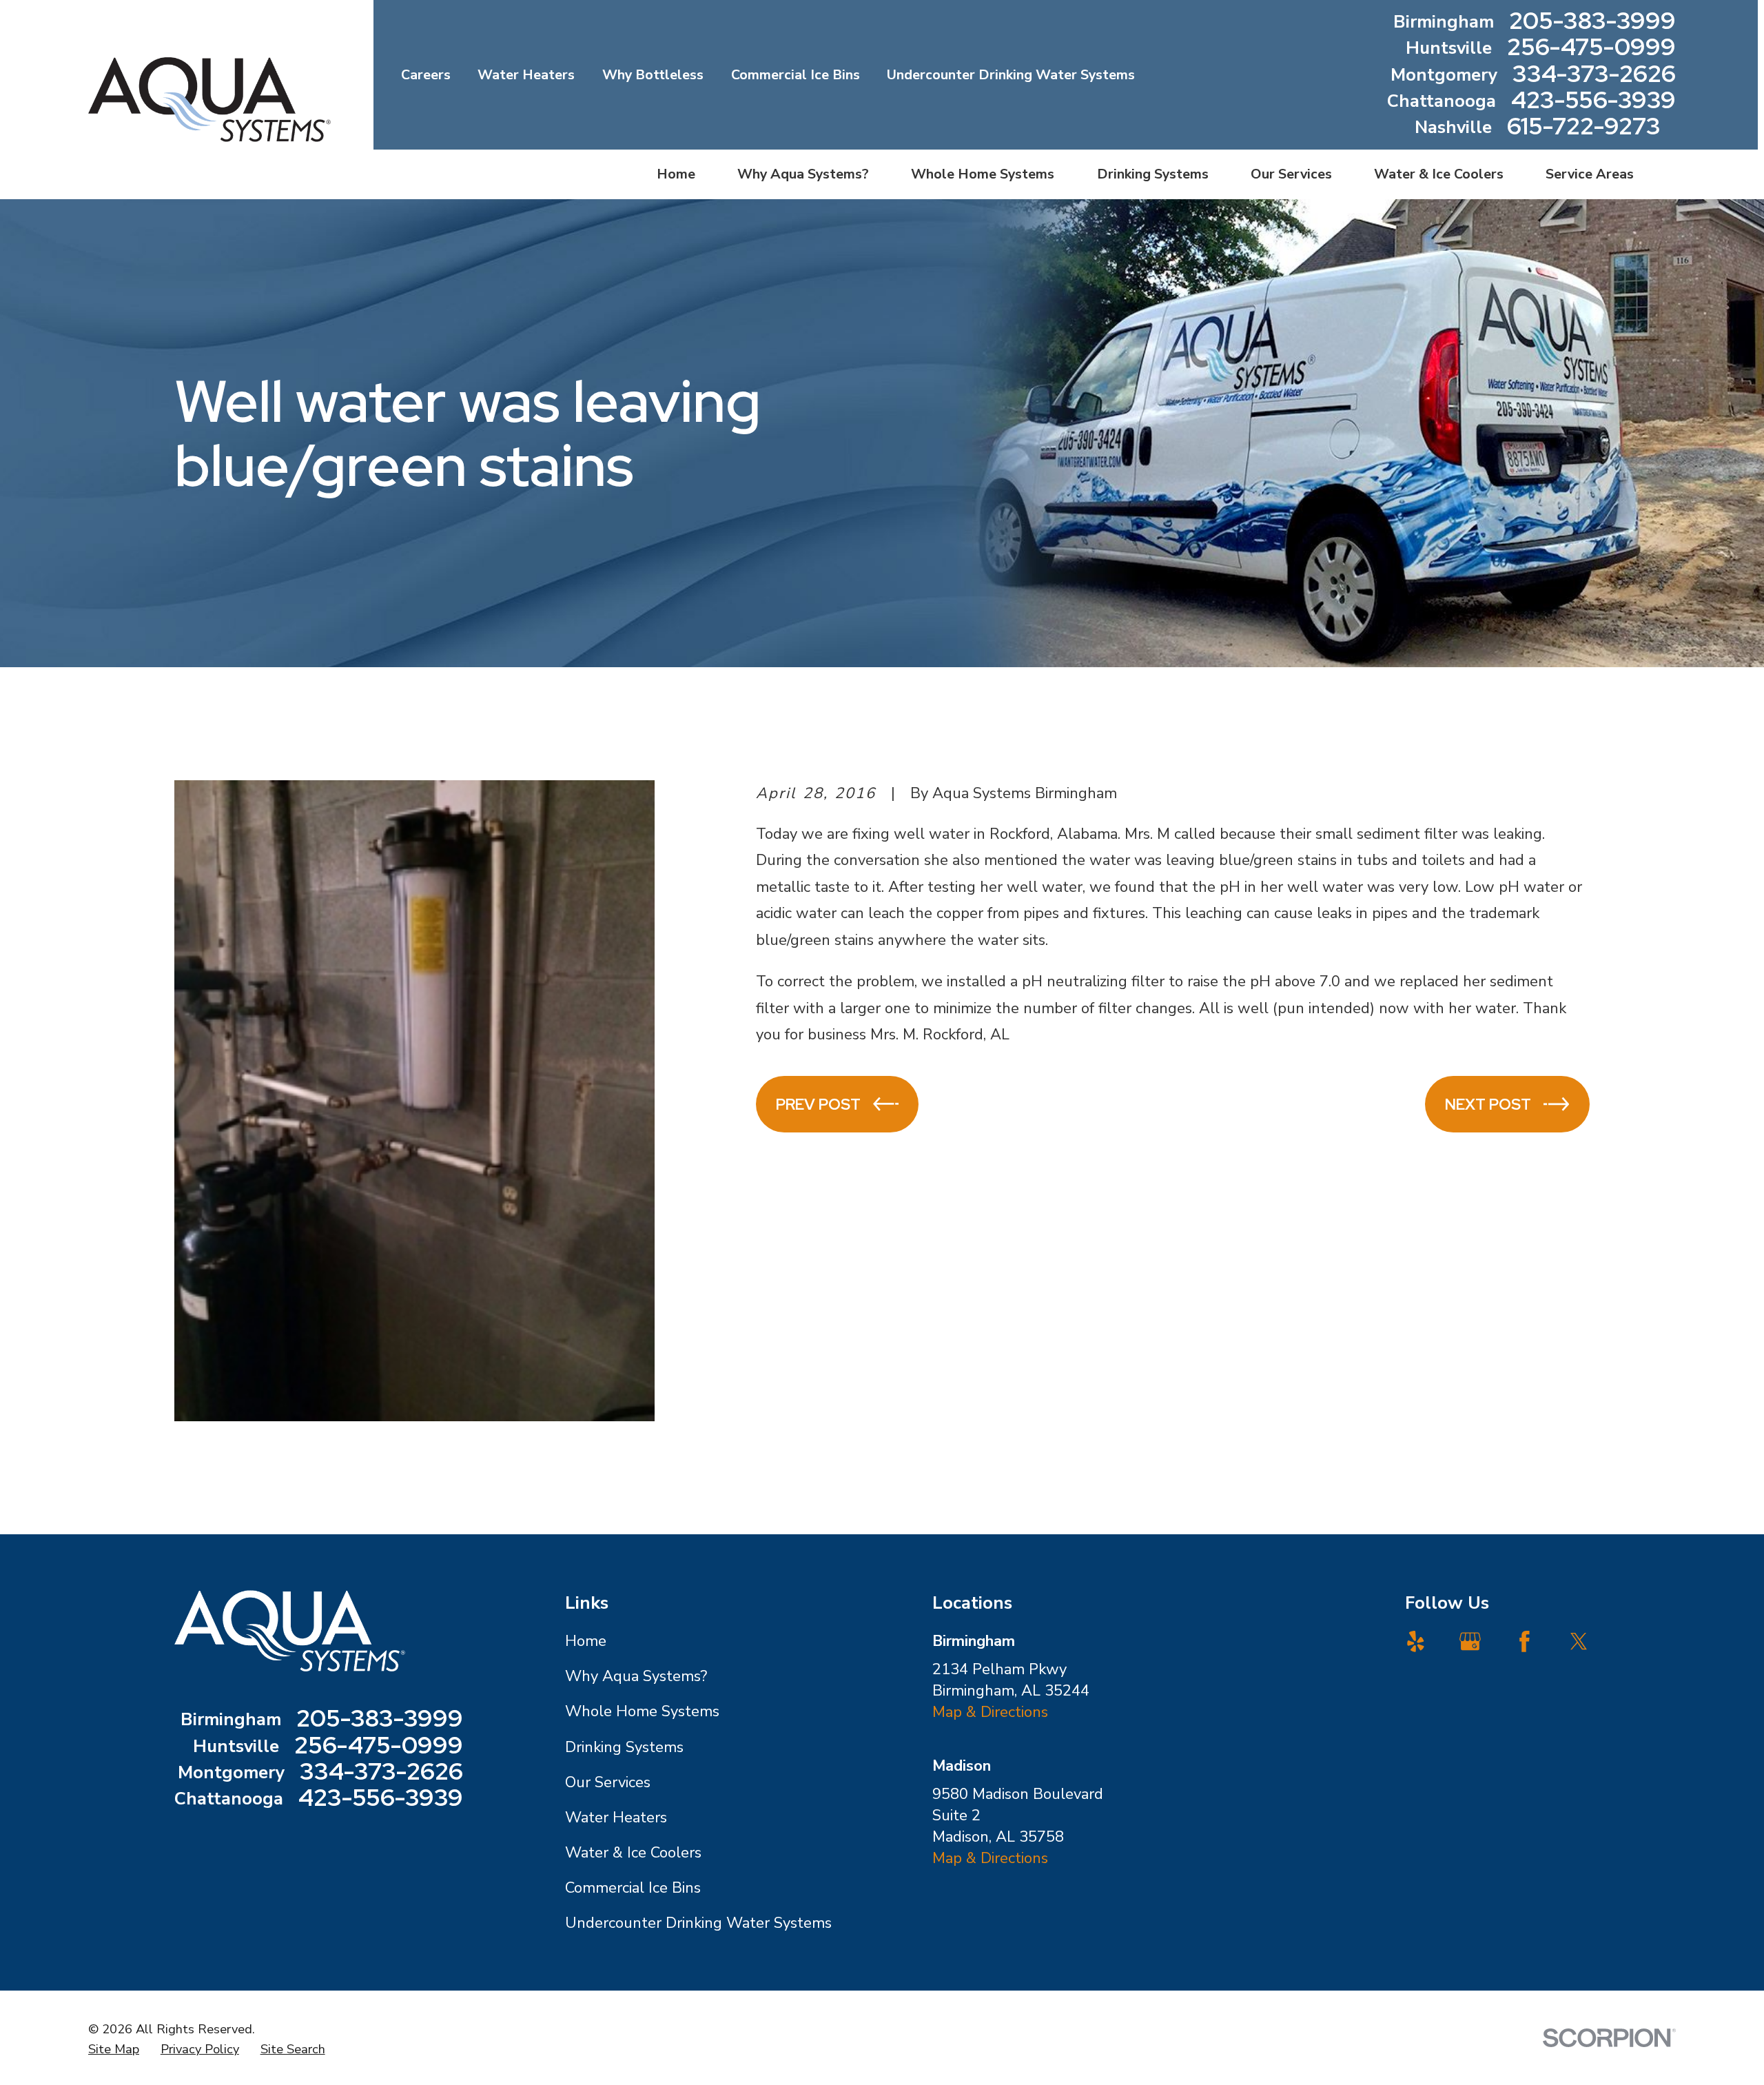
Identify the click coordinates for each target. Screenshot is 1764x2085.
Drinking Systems (624, 1747)
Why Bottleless (653, 75)
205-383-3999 (1592, 22)
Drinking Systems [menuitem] (1153, 174)
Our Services (608, 1782)
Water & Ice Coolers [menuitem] (1439, 174)
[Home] (209, 100)
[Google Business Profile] (1470, 1641)
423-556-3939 (1593, 101)
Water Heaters (526, 75)
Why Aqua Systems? (636, 1676)
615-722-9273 (1584, 128)
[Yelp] (1416, 1641)
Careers (426, 75)
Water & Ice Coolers (633, 1853)
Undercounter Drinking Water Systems (1011, 75)
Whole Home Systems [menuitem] (983, 174)
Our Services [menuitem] (1291, 174)
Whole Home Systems (642, 1711)
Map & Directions (990, 1712)
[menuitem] (114, 2049)
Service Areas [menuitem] (1590, 174)
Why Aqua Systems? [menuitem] (803, 174)
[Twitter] (1579, 1641)
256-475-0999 (1591, 48)
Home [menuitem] (676, 174)
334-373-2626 (1594, 75)
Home (586, 1641)
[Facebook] (1525, 1641)
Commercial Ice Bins (796, 75)
